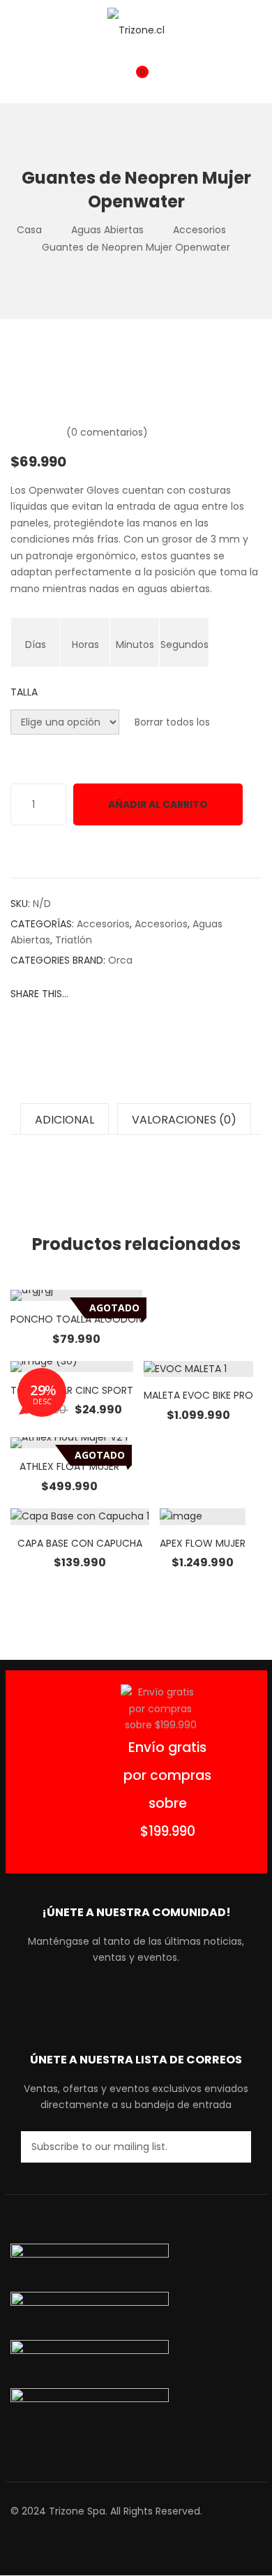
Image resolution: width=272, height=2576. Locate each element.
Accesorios (199, 230)
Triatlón (74, 940)
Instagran (148, 2000)
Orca (120, 960)
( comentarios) (107, 432)
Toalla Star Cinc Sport (72, 1390)
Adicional (65, 1120)
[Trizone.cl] (136, 30)
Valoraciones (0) (184, 1120)
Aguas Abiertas (107, 230)
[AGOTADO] (76, 1295)
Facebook (97, 2000)
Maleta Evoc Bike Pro (198, 1395)
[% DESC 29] (72, 1367)
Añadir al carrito (158, 804)
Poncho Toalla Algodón (76, 1319)
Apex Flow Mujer (203, 1543)
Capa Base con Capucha (80, 1543)
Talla (24, 692)
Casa (29, 230)
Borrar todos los (172, 722)
